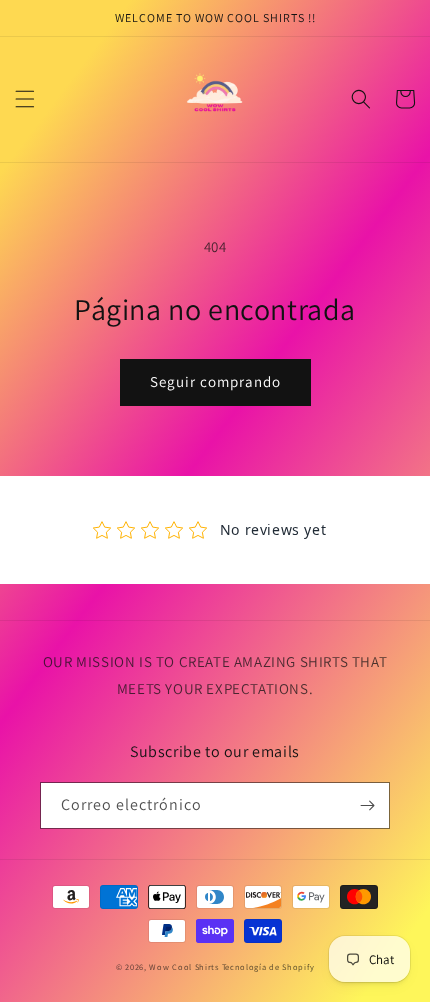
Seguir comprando (215, 381)
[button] (25, 99)
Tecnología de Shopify (268, 966)
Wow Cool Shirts (185, 966)
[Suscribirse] (367, 805)
